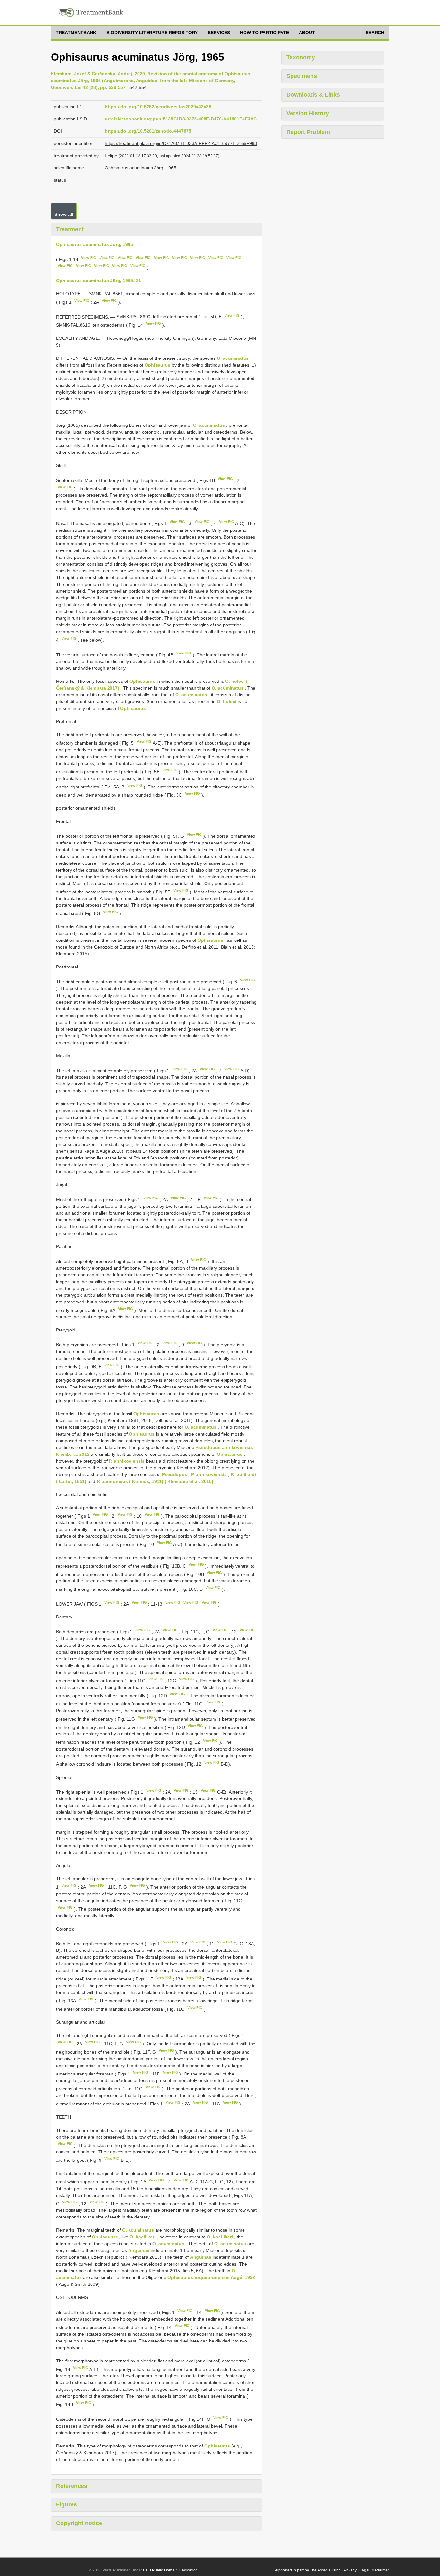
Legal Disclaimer (374, 2570)
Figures (67, 2504)
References (72, 2486)
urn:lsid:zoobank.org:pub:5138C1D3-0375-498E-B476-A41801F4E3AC (181, 119)
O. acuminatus (233, 358)
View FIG (89, 258)
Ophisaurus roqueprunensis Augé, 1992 (211, 2277)
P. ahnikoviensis (127, 1461)
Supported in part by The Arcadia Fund (307, 2570)
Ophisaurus (158, 365)
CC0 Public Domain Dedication (170, 2570)
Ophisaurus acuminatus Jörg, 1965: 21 (99, 281)
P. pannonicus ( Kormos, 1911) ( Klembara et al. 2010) (155, 1481)
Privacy (350, 2570)
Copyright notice (79, 2523)
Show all (64, 214)
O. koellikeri (143, 2237)
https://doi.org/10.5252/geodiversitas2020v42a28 (158, 107)
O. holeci (227, 701)
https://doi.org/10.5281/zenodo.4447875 (148, 131)
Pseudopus (175, 1474)
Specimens (302, 76)
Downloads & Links (313, 95)
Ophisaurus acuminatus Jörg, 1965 (95, 244)
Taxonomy (301, 57)
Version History (308, 113)
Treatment (70, 229)
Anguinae (139, 2250)
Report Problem (308, 132)
